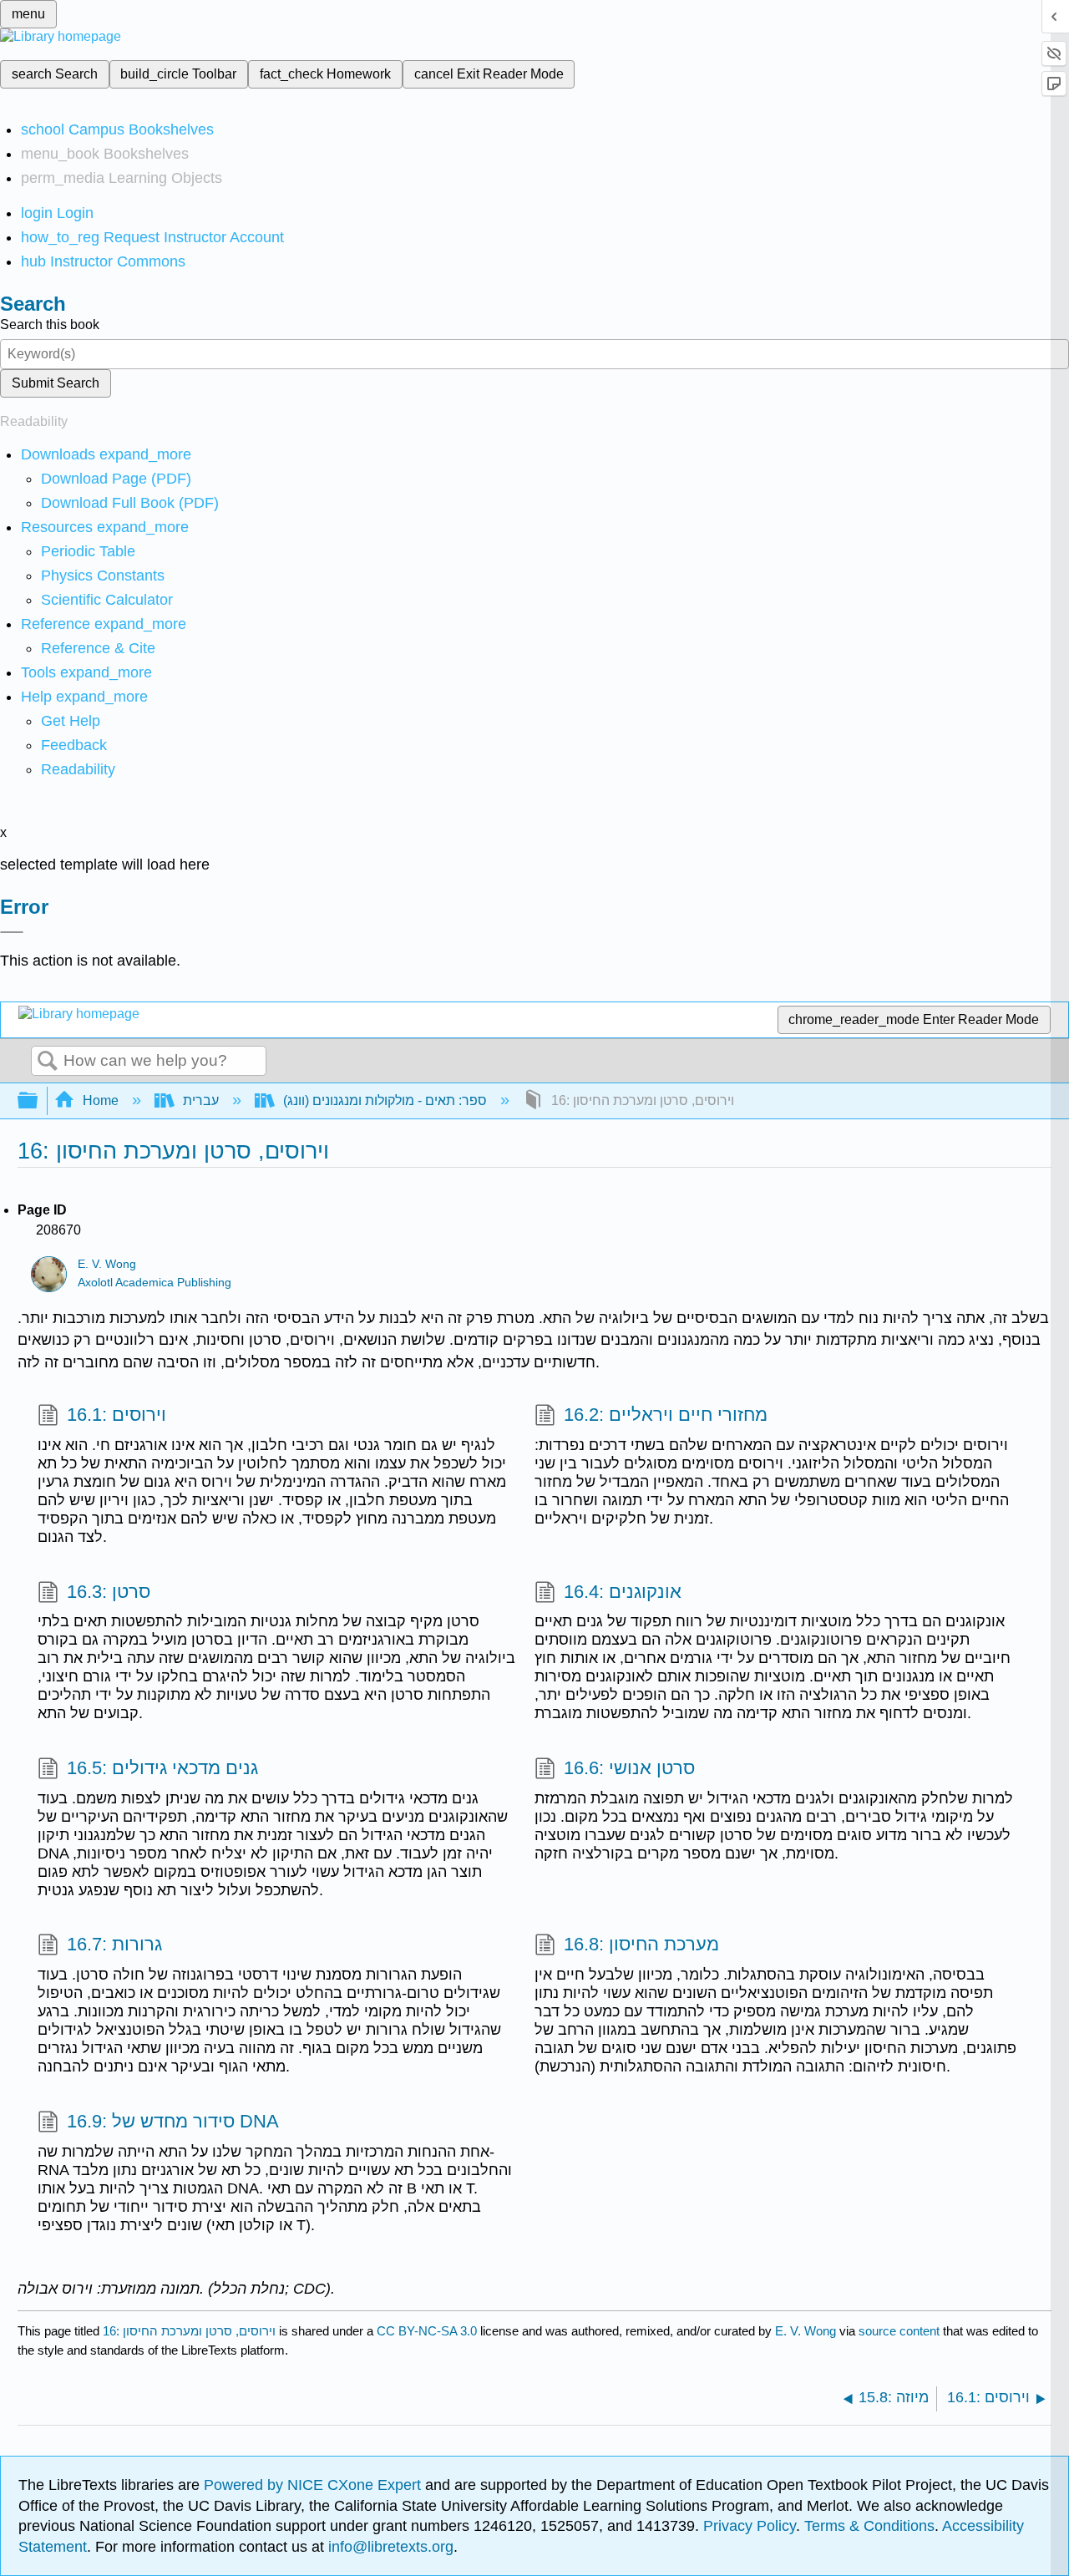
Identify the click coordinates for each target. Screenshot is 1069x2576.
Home (101, 1100)
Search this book (50, 325)
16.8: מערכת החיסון (641, 1944)
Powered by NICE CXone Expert (314, 2485)
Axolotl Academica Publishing (155, 1283)
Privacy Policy (750, 2526)
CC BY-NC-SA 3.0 (427, 2331)
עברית (201, 1100)
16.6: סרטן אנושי (629, 1768)
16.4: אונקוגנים (623, 1592)
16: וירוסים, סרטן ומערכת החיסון (189, 2331)
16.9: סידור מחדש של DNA (173, 2121)
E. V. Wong (107, 1264)
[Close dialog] (12, 932)
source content (899, 2331)
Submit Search (56, 383)
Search (48, 1062)
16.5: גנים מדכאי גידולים (162, 1768)
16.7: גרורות (114, 1944)
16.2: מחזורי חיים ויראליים (666, 1415)
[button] (74, 745)
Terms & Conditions (869, 2526)
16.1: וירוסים (117, 1415)
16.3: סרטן (109, 1592)
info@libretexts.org (389, 2547)
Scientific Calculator (107, 600)
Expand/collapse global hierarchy (38, 1101)
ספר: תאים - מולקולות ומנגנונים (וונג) (385, 1100)
